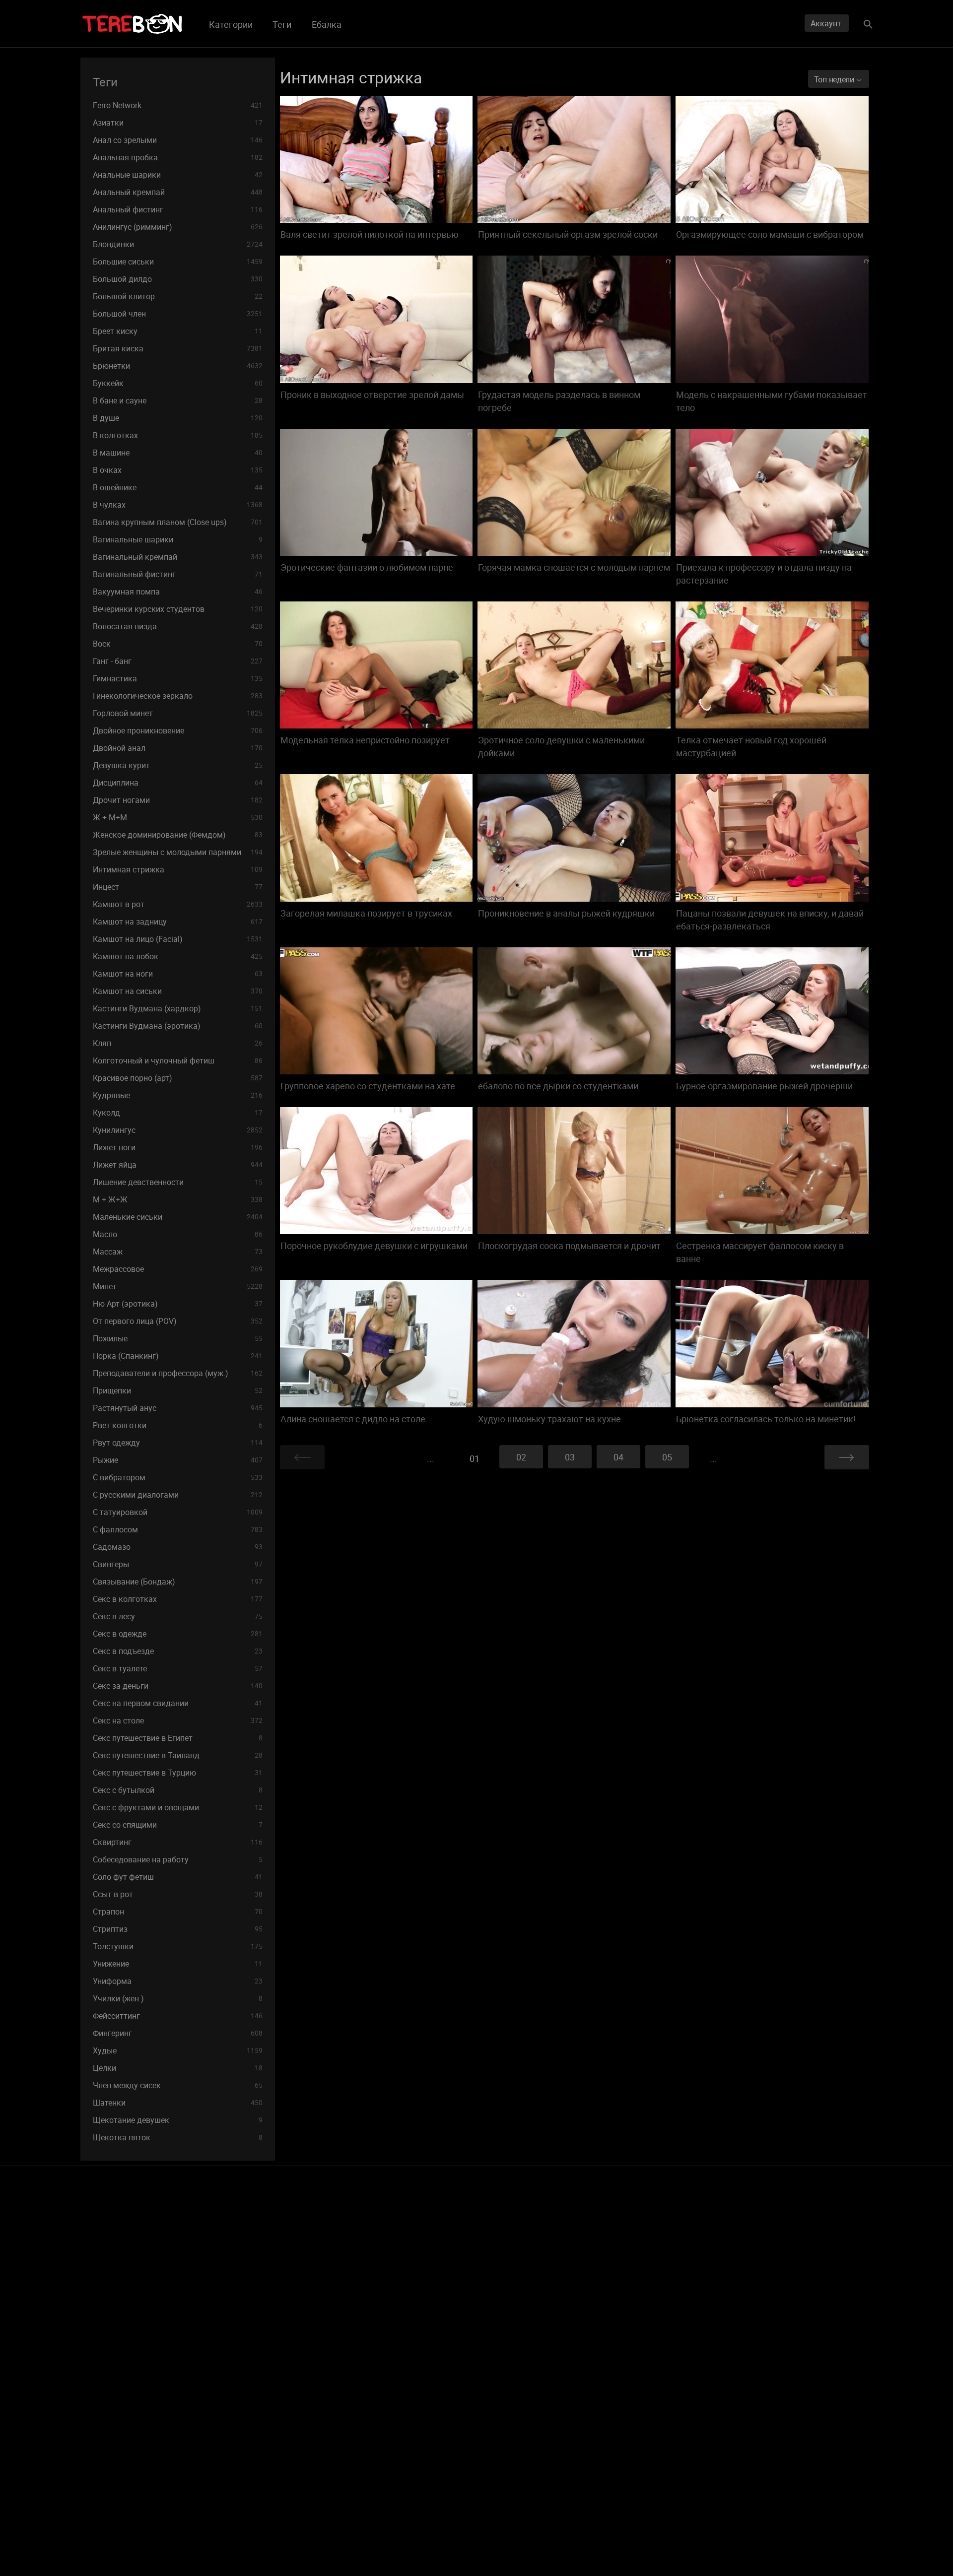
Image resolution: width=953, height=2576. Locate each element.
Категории (231, 24)
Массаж (178, 1252)
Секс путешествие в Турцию (178, 1773)
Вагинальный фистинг (178, 574)
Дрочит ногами (178, 800)
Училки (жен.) (178, 1998)
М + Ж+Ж (178, 1199)
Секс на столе (178, 1720)
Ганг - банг (178, 661)
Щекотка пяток (178, 2137)
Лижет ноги (178, 1147)
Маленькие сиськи (178, 1217)
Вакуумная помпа (178, 592)
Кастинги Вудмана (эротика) (178, 1026)
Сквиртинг (178, 1842)
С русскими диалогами (178, 1495)
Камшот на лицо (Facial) (178, 939)
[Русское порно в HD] (133, 24)
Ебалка (327, 24)
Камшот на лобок (178, 956)
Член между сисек (178, 2085)
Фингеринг (178, 2033)
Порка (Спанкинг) (178, 1356)
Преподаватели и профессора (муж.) (178, 1373)
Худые (178, 2050)
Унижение (178, 1964)
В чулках (178, 505)
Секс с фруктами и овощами (178, 1807)
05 (667, 1457)
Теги (282, 24)
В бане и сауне (178, 400)
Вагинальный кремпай (178, 557)
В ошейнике (178, 487)
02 (521, 1457)
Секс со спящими (178, 1825)
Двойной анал (178, 748)
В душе (178, 418)
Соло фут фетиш (178, 1877)
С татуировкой (178, 1512)
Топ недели (835, 79)
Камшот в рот (178, 904)
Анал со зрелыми (178, 140)
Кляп (178, 1043)
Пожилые (178, 1338)
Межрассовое (178, 1269)
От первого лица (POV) (178, 1321)
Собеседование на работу (178, 1859)
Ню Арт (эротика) (178, 1304)
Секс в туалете (178, 1668)
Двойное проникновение (178, 730)
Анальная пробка (178, 157)
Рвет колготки (178, 1425)
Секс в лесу (178, 1616)
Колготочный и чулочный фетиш (178, 1060)
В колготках (178, 435)
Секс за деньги (178, 1686)
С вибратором (178, 1477)
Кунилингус (178, 1130)
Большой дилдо (178, 279)
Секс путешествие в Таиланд (178, 1755)
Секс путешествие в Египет (178, 1738)
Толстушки (178, 1946)
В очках (178, 470)
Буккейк (178, 383)
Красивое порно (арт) (178, 1078)
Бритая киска (178, 348)
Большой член (178, 314)
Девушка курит (178, 765)
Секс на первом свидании (178, 1703)
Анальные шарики (178, 175)
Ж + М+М (178, 817)
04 (618, 1457)
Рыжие (178, 1460)
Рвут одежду (178, 1443)
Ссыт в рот (178, 1894)
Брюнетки (178, 366)
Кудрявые (178, 1095)
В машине (178, 453)
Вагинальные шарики (178, 539)
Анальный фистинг (178, 209)
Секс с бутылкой (178, 1790)
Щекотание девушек (178, 2120)
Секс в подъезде (178, 1651)
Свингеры (178, 1564)
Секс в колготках (178, 1599)
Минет (178, 1286)
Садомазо (178, 1547)
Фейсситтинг (178, 2016)
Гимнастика (178, 678)
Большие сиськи (178, 262)
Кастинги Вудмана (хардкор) (178, 1008)
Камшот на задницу (178, 922)
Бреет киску (178, 331)
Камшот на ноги (178, 974)
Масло (178, 1234)
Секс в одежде (178, 1634)
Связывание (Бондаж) (178, 1582)
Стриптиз (178, 1929)
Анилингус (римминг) (178, 227)
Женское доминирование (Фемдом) (178, 835)
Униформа (178, 1981)
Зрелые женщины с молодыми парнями (178, 852)
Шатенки (178, 2103)
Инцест (178, 887)
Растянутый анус (178, 1408)
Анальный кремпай (178, 192)
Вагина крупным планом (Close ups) (178, 522)
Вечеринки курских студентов (178, 609)
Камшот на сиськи (178, 991)
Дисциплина (178, 783)
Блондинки (178, 244)
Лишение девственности (178, 1182)
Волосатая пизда (178, 626)
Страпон (178, 1912)
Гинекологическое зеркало (178, 696)
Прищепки (178, 1390)
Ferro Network (178, 105)
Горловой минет (178, 713)
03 (570, 1457)
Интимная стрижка (178, 869)
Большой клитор (178, 296)
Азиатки (178, 123)
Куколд (178, 1113)
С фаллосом (178, 1529)
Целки (178, 2068)
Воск (178, 644)
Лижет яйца (178, 1165)
